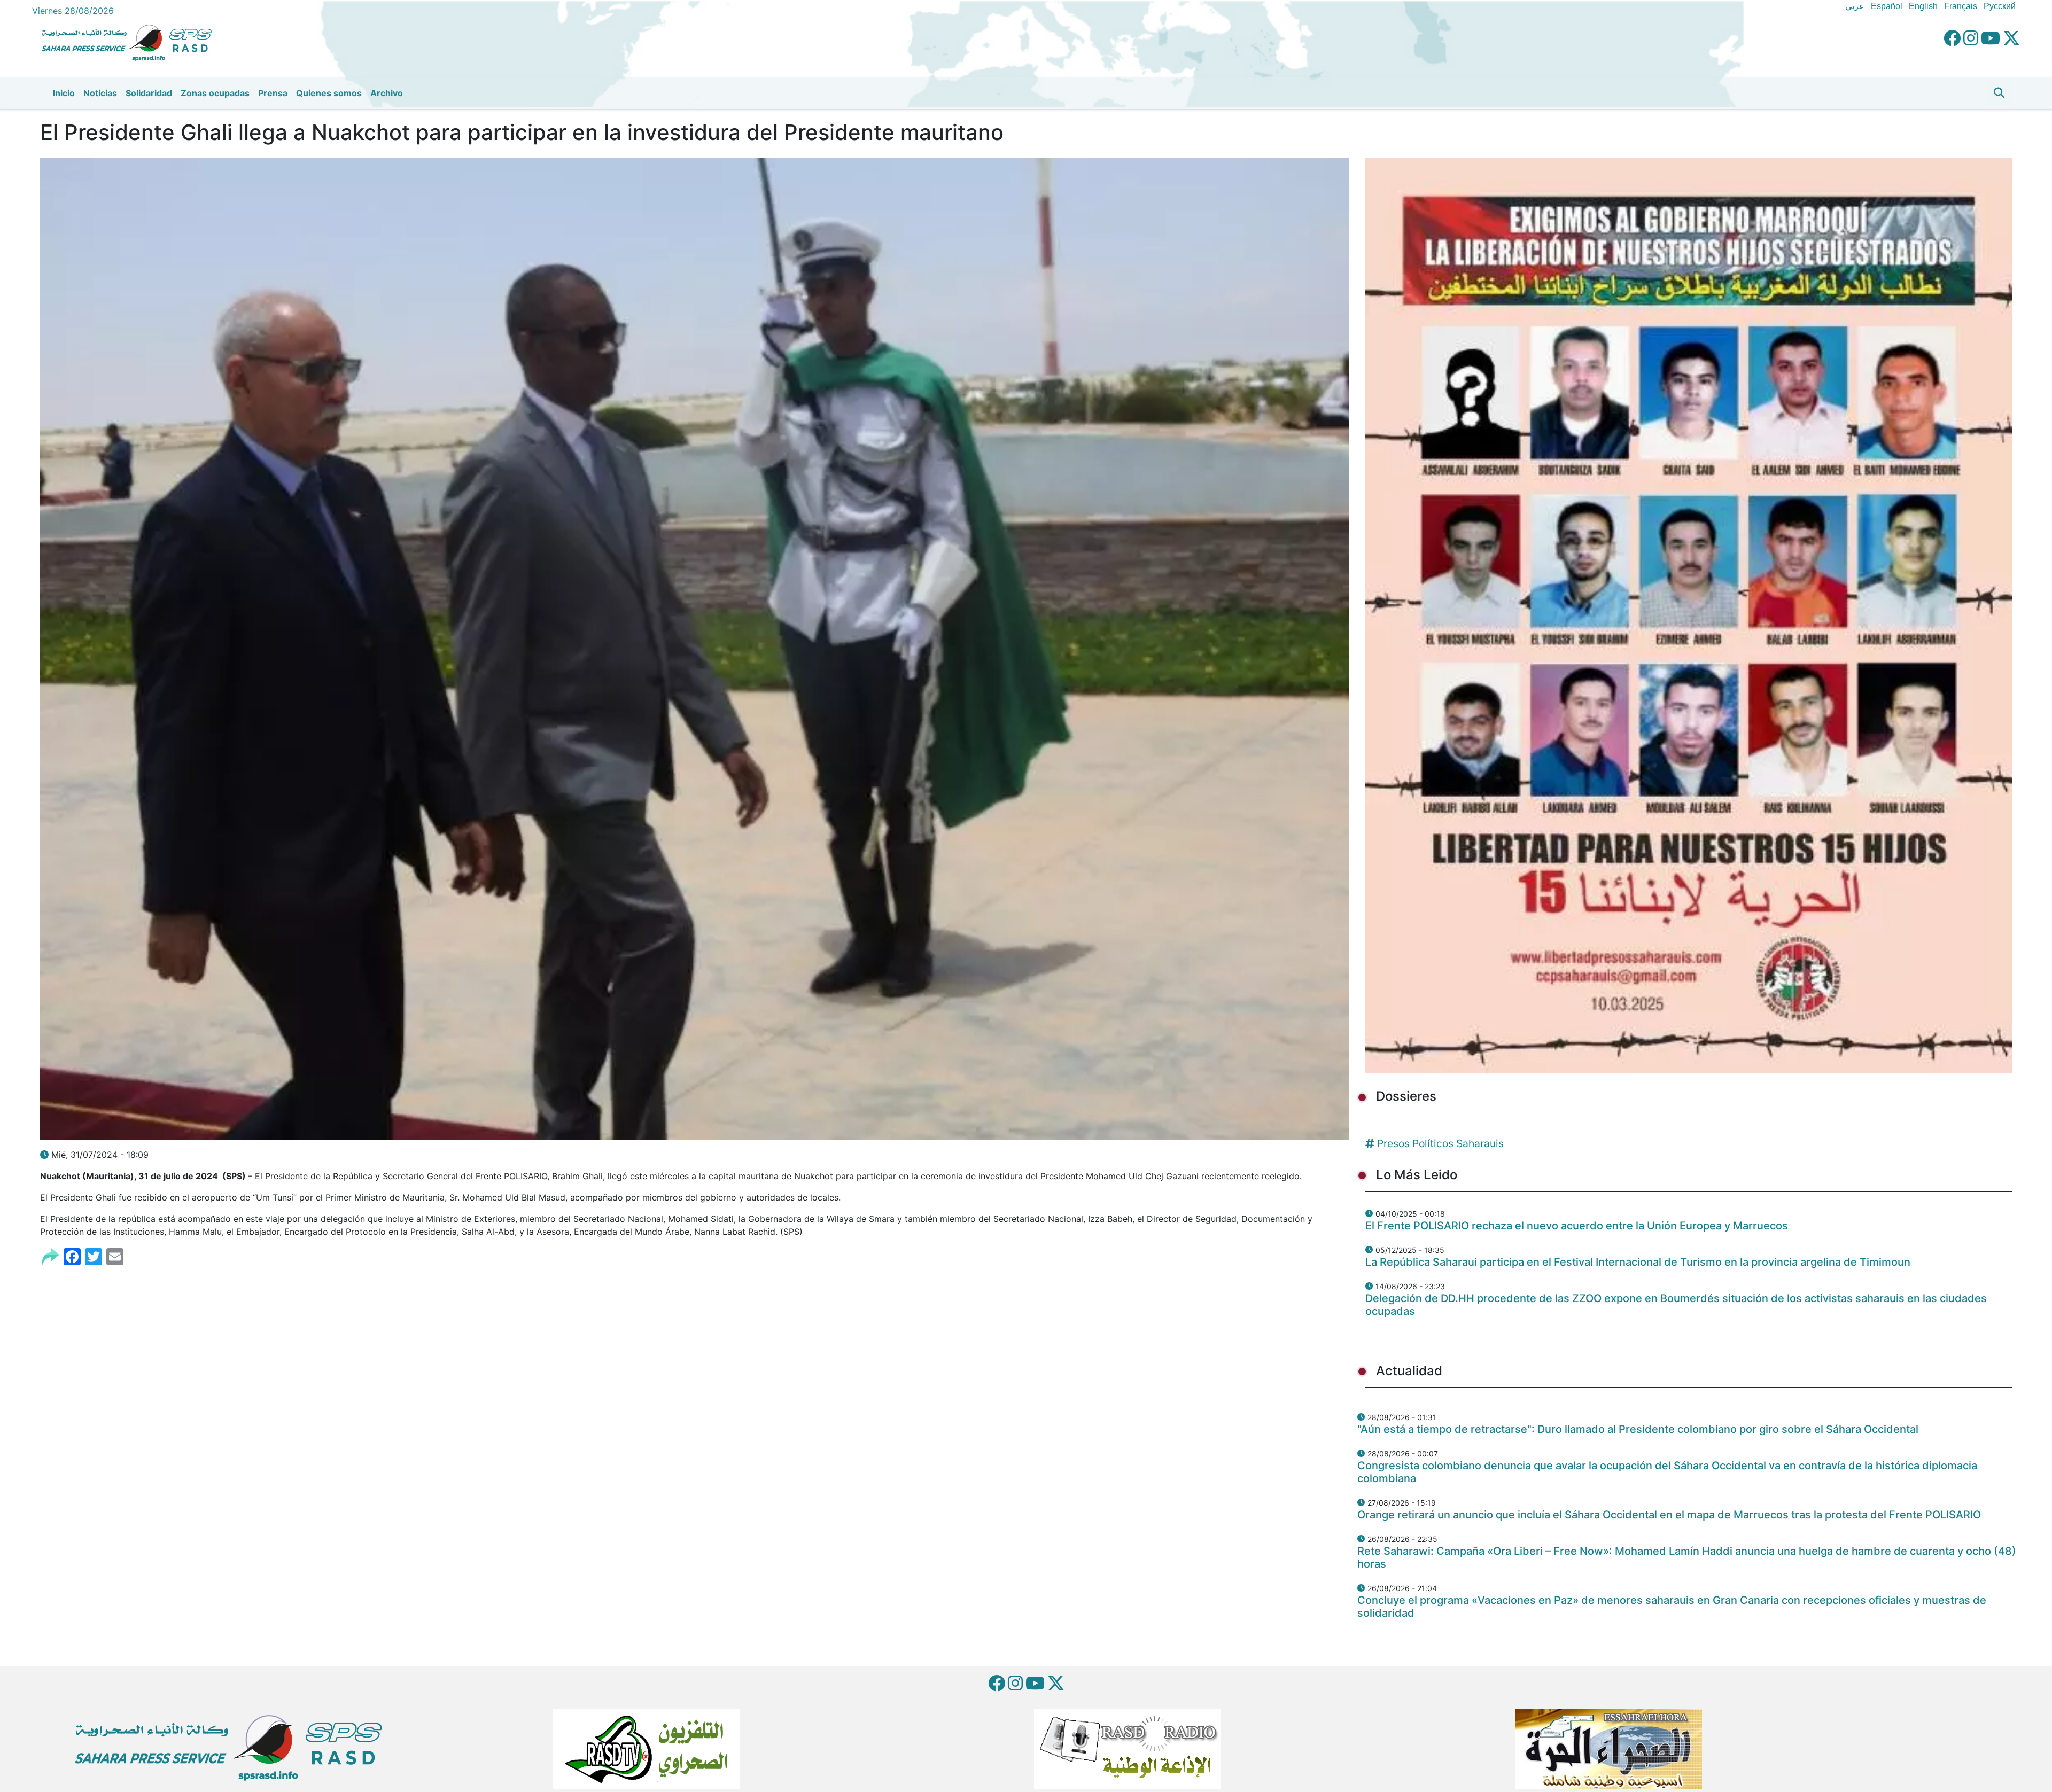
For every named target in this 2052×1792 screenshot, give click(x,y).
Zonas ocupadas (215, 93)
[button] (1999, 93)
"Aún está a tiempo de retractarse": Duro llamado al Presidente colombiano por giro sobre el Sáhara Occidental (1638, 1429)
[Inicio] (131, 41)
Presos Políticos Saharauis (1440, 1143)
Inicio (64, 93)
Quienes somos (329, 93)
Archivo (387, 93)
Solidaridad (149, 93)
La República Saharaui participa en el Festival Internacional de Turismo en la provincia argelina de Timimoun (1638, 1262)
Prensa (273, 93)
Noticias (100, 93)
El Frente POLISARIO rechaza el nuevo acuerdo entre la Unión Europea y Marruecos (1577, 1226)
